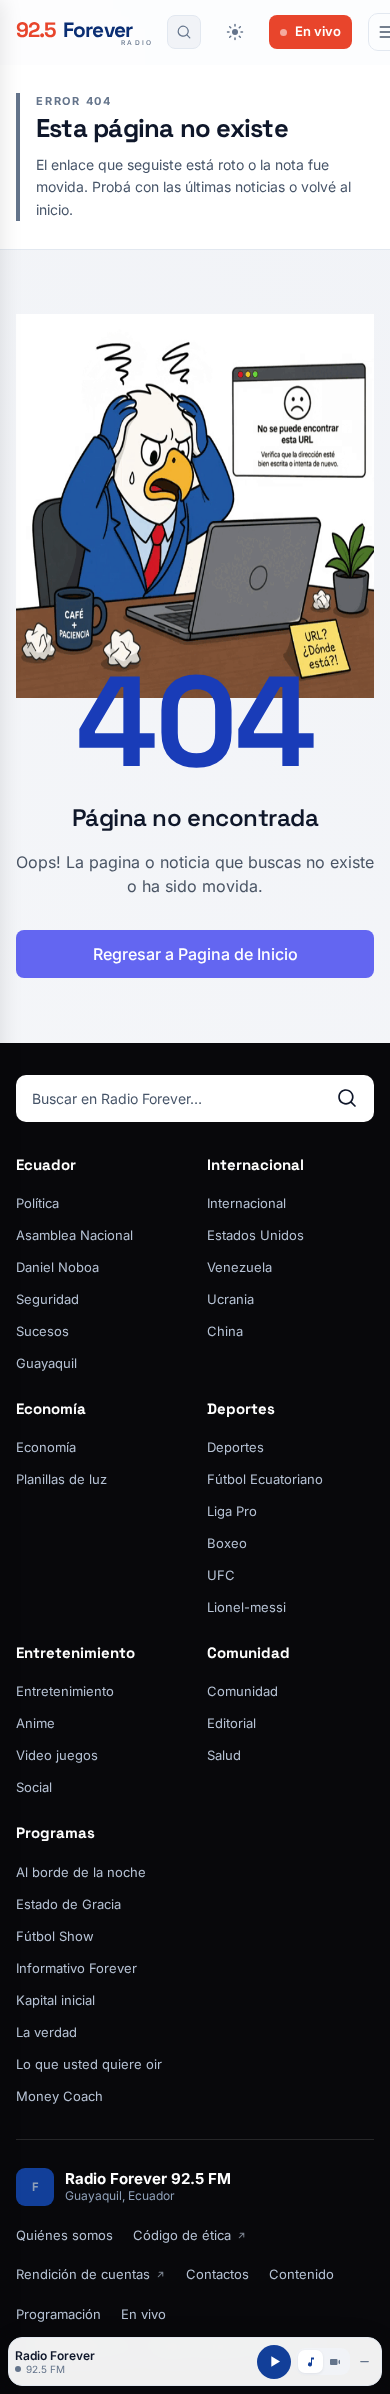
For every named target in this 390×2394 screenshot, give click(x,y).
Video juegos (57, 1755)
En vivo (318, 31)
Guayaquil (46, 1363)
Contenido (301, 2274)
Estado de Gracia (68, 1904)
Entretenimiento (75, 1652)
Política (37, 1203)
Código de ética (182, 2235)
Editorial (231, 1723)
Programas (55, 1832)
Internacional (255, 1164)
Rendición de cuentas (83, 2274)
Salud (224, 1755)
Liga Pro (232, 1511)
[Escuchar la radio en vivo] (274, 2362)
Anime (35, 1723)
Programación (58, 2314)
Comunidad (248, 1652)
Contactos (217, 2274)
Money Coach (59, 2096)
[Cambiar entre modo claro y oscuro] (235, 32)
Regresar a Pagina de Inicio (195, 954)
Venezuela (239, 1267)
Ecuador (46, 1164)
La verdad (46, 2032)
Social (34, 1787)
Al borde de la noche (81, 1872)
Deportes (241, 1408)
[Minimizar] (365, 2362)
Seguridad (47, 1299)
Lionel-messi (246, 1607)
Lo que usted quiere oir (89, 2064)
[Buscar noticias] (184, 32)
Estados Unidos (255, 1235)
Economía (51, 1408)
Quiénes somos (64, 2235)
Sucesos (42, 1331)
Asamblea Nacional (74, 1235)
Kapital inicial (55, 2000)
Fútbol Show (55, 1936)
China (225, 1331)
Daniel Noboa (57, 1267)
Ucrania (230, 1299)
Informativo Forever (76, 1968)
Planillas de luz (61, 1479)
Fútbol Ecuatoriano (265, 1479)
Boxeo (227, 1543)
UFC (221, 1575)
